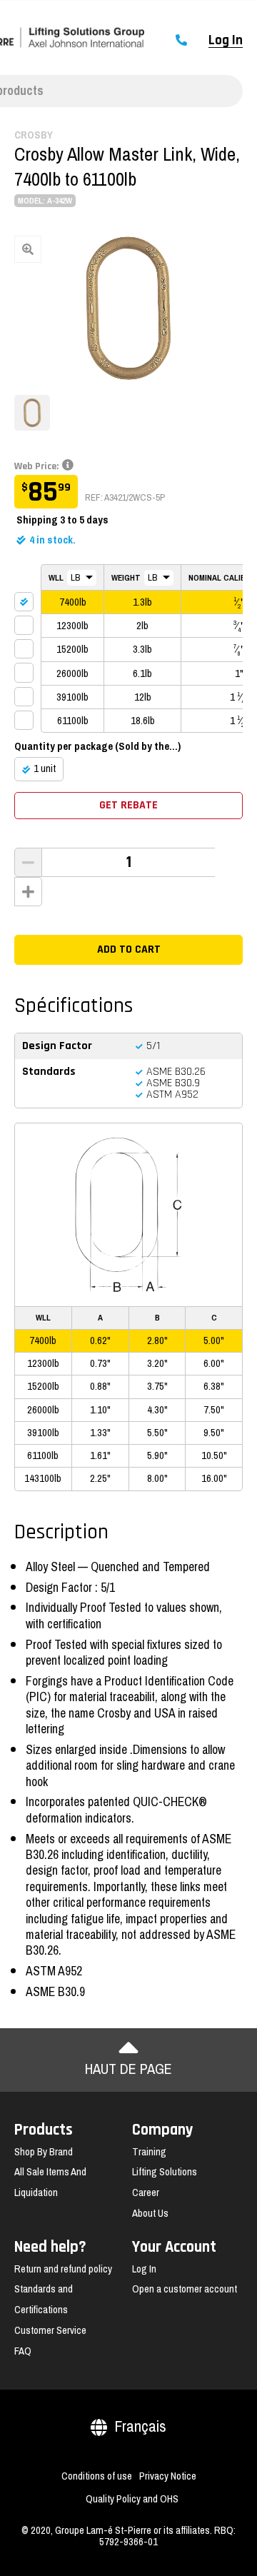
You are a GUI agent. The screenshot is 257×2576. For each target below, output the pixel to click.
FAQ (23, 2351)
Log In (226, 41)
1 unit (45, 768)
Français (140, 2426)
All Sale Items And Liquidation (50, 2182)
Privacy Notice (168, 2476)
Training (149, 2152)
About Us (150, 2213)
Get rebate (128, 805)
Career (146, 2192)
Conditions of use (97, 2476)
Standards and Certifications (44, 2299)
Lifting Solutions (165, 2172)
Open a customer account (185, 2289)
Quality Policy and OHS (132, 2499)
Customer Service (50, 2330)
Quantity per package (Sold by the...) (97, 746)
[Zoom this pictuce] (128, 308)
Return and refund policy (63, 2269)
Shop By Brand (44, 2152)
